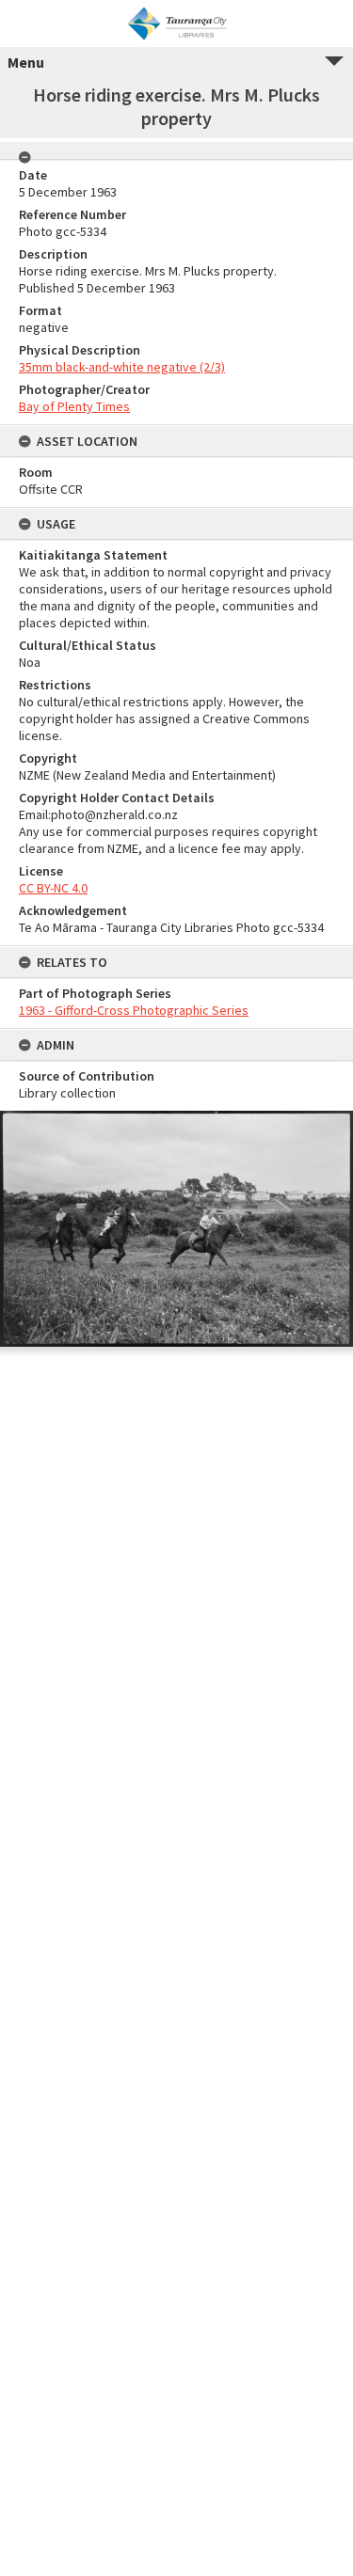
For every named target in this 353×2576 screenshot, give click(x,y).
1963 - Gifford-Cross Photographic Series (134, 1010)
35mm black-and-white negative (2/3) (122, 367)
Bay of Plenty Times (74, 406)
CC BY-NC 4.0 (53, 888)
